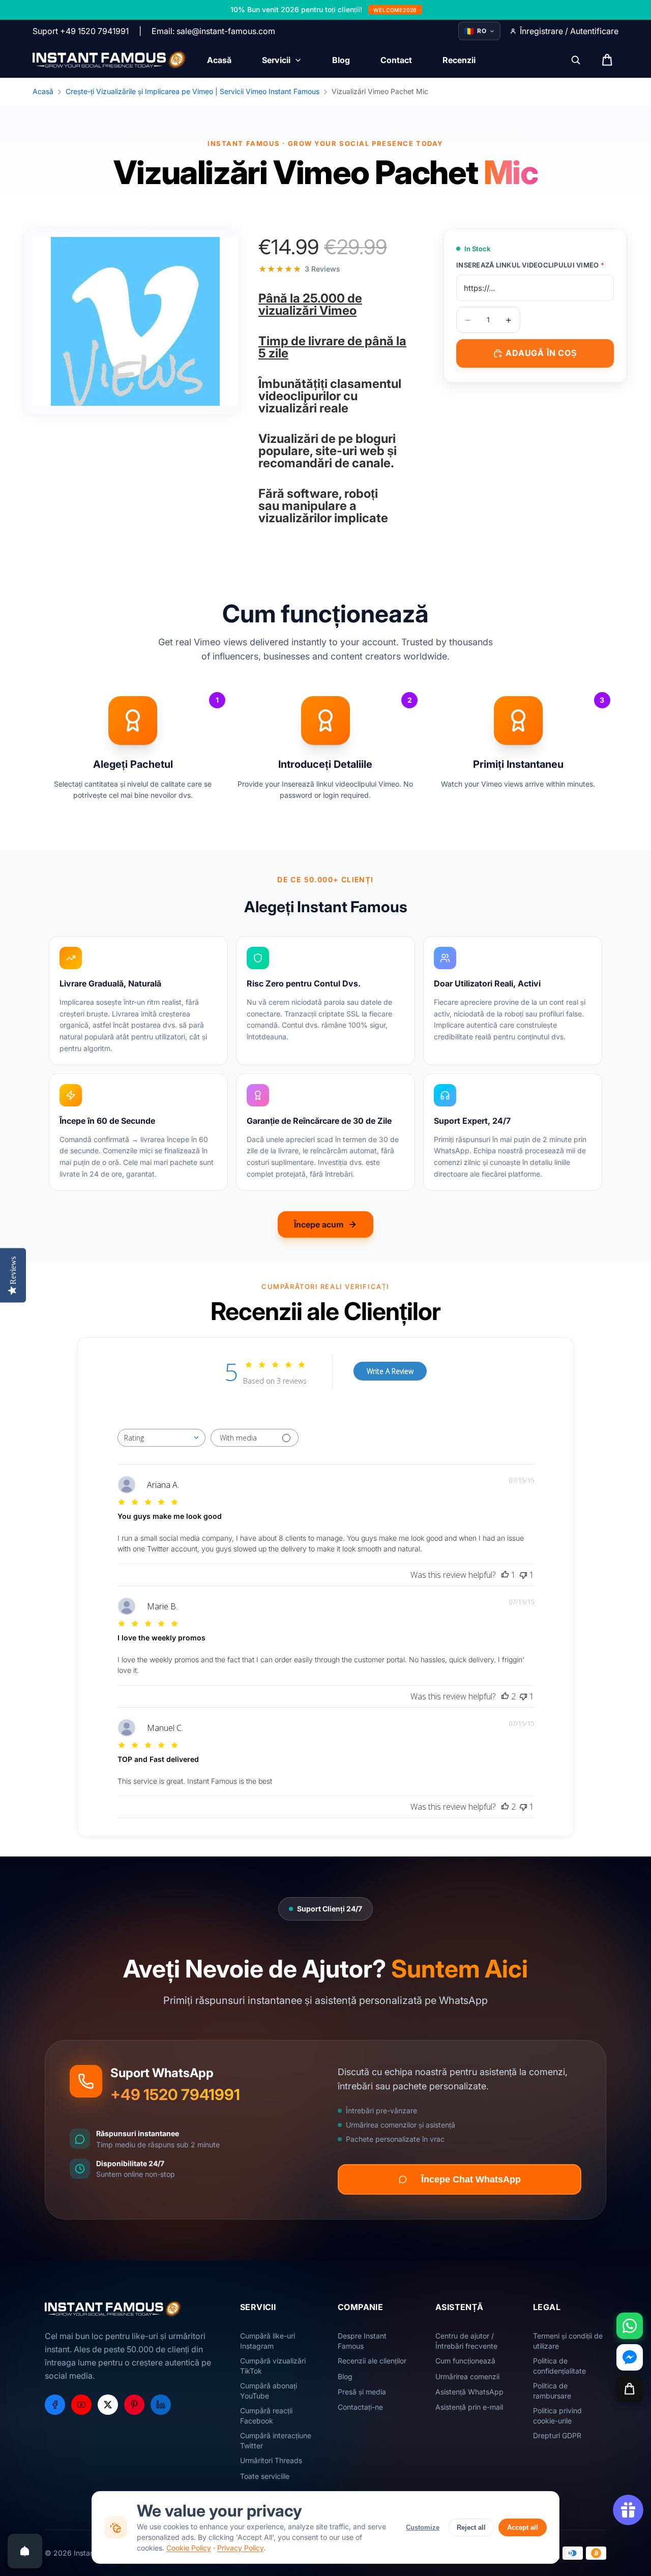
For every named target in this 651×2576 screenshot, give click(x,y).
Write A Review (390, 1371)
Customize (423, 2527)
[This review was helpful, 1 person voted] (505, 1575)
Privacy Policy (240, 2548)
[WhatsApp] (630, 2326)
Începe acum (319, 1224)
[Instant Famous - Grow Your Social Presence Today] (110, 60)
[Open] (25, 2551)
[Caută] (576, 60)
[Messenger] (630, 2357)
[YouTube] (81, 2405)
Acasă (43, 91)
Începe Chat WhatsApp (471, 2179)
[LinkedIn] (161, 2405)
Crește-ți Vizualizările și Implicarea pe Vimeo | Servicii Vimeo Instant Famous (193, 91)
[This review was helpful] (505, 1696)
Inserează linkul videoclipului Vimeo (530, 265)
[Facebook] (55, 2405)
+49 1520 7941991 (175, 2094)
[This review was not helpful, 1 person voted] (523, 1575)
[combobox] (161, 1438)
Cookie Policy (189, 2548)
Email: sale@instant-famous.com (213, 31)
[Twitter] (108, 2405)
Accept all (523, 2527)
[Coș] (630, 2389)
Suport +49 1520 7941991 (81, 31)
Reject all (471, 2527)
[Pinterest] (134, 2405)
